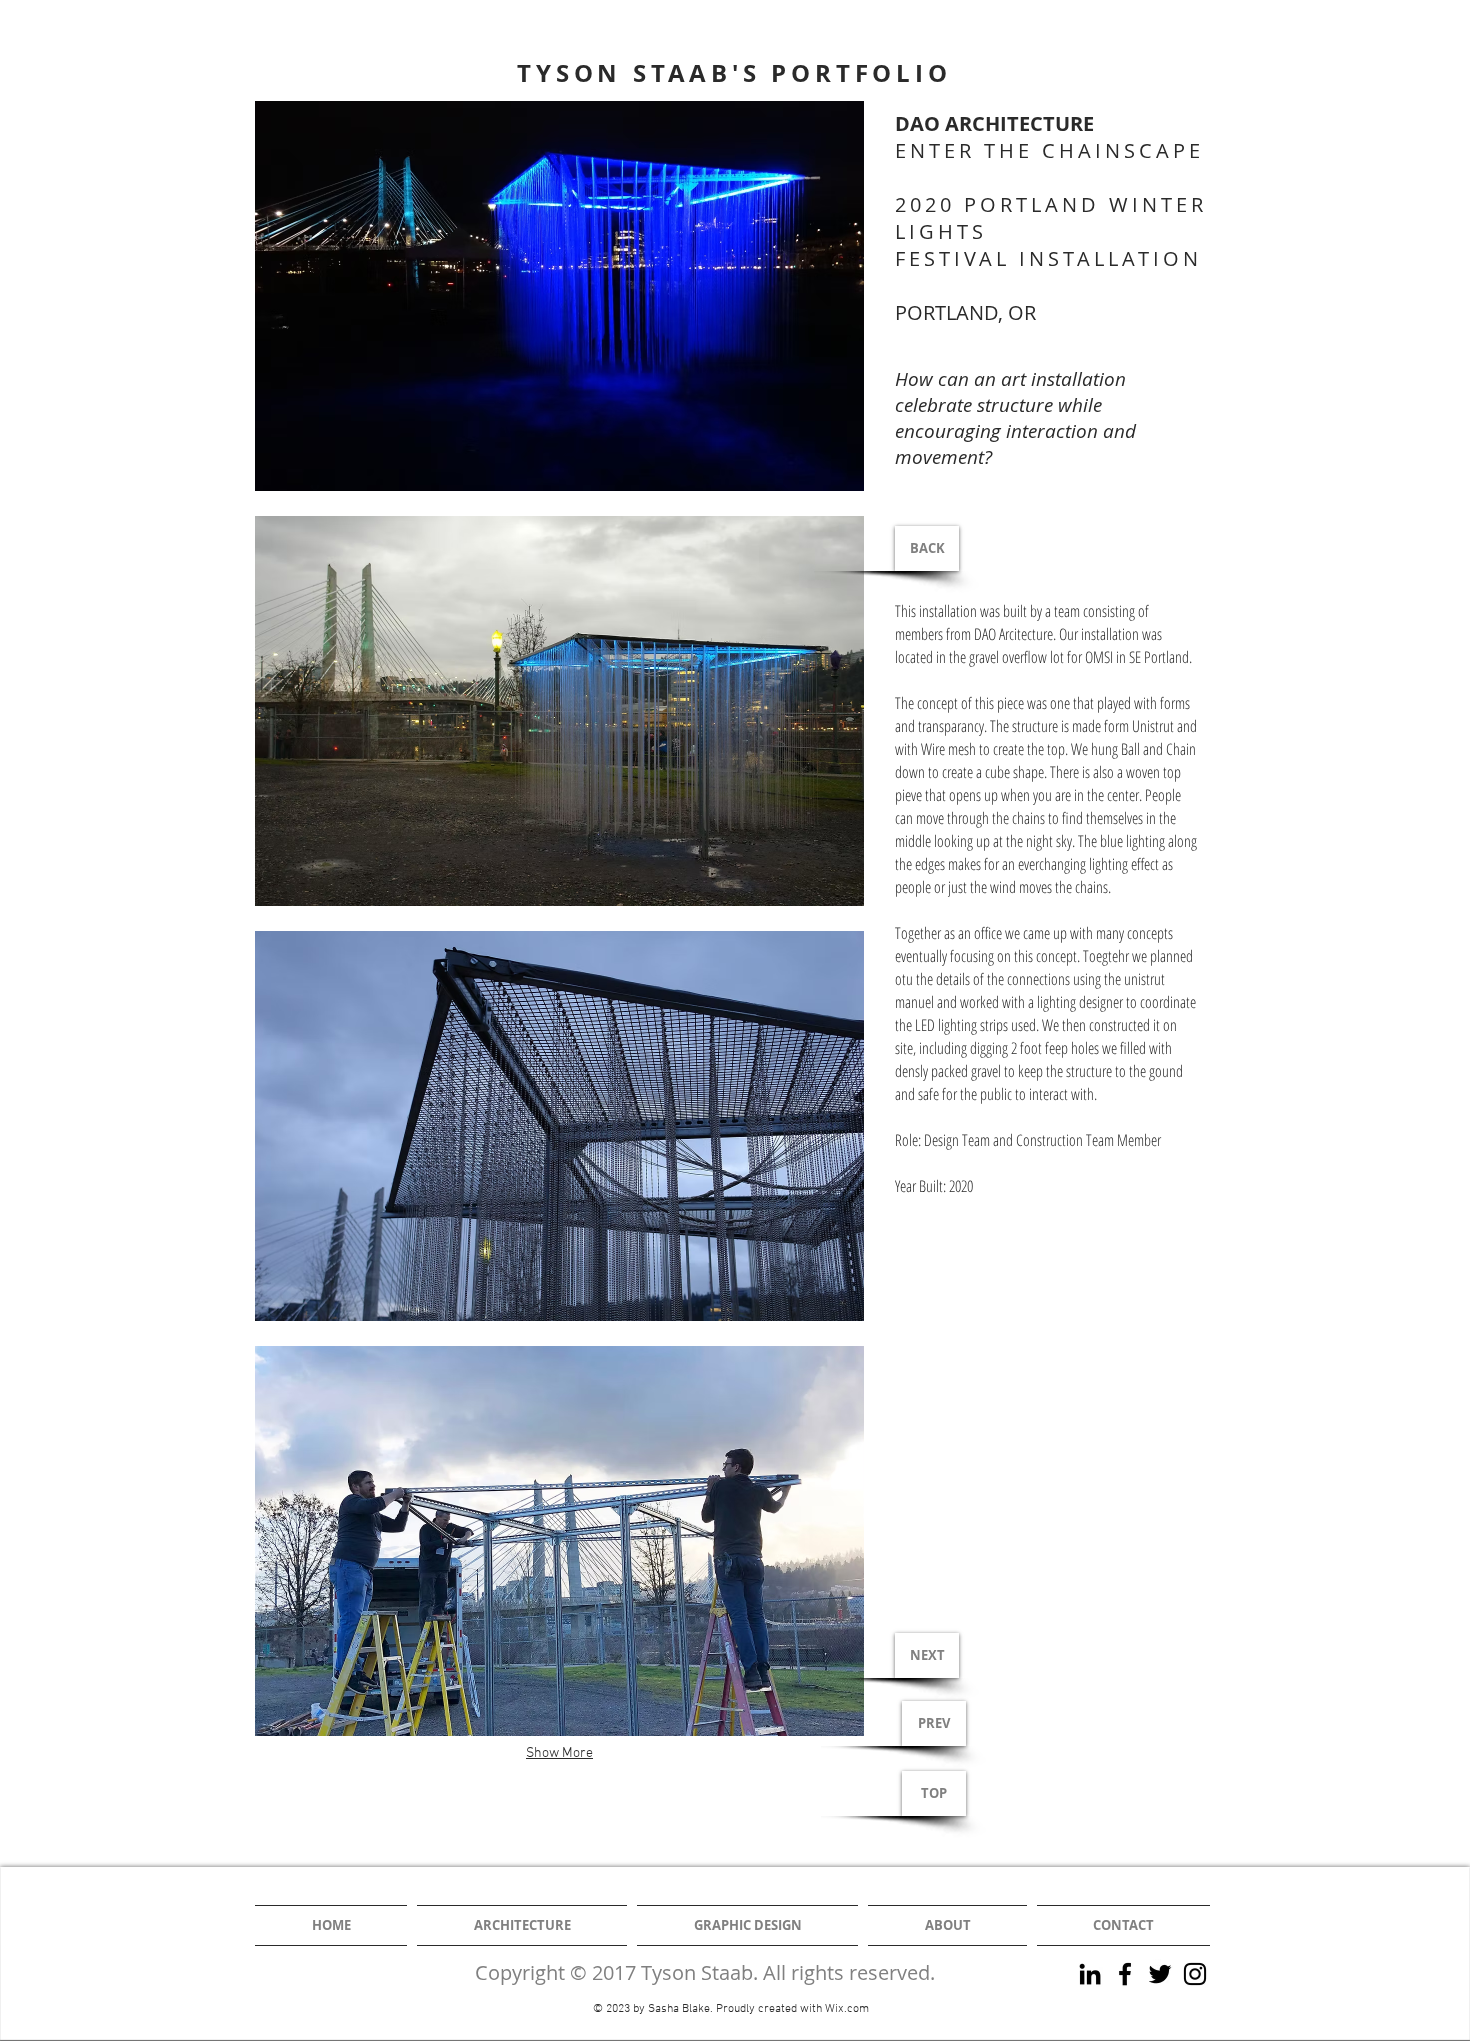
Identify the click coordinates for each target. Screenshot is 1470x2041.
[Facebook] (1125, 1974)
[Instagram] (1195, 1974)
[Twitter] (1160, 1974)
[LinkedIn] (1090, 1974)
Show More (559, 1753)
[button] (559, 296)
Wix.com (847, 2009)
